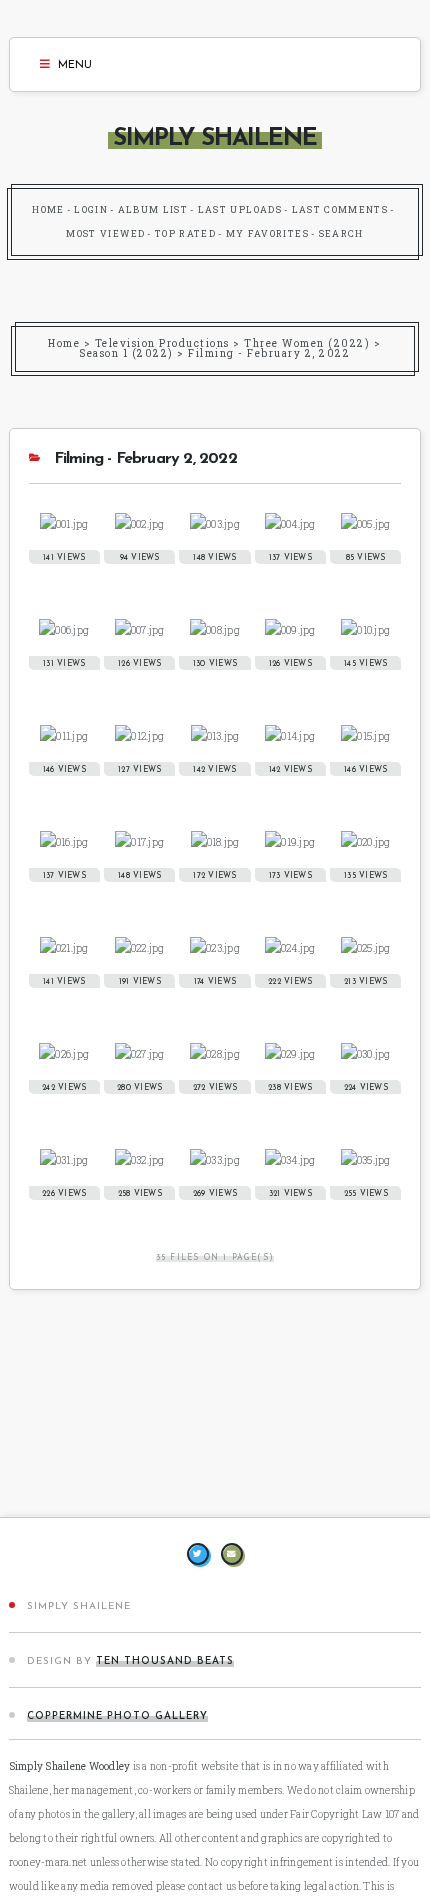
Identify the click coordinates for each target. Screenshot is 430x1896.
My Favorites (267, 233)
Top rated (185, 233)
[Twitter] (198, 1554)
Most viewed (105, 233)
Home (48, 209)
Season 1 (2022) (126, 353)
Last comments (340, 209)
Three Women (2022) (307, 343)
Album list (153, 209)
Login (91, 209)
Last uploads (240, 209)
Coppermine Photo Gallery (117, 1716)
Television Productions (162, 343)
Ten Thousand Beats (165, 1661)
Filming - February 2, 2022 (269, 353)
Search (341, 233)
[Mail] (232, 1554)
